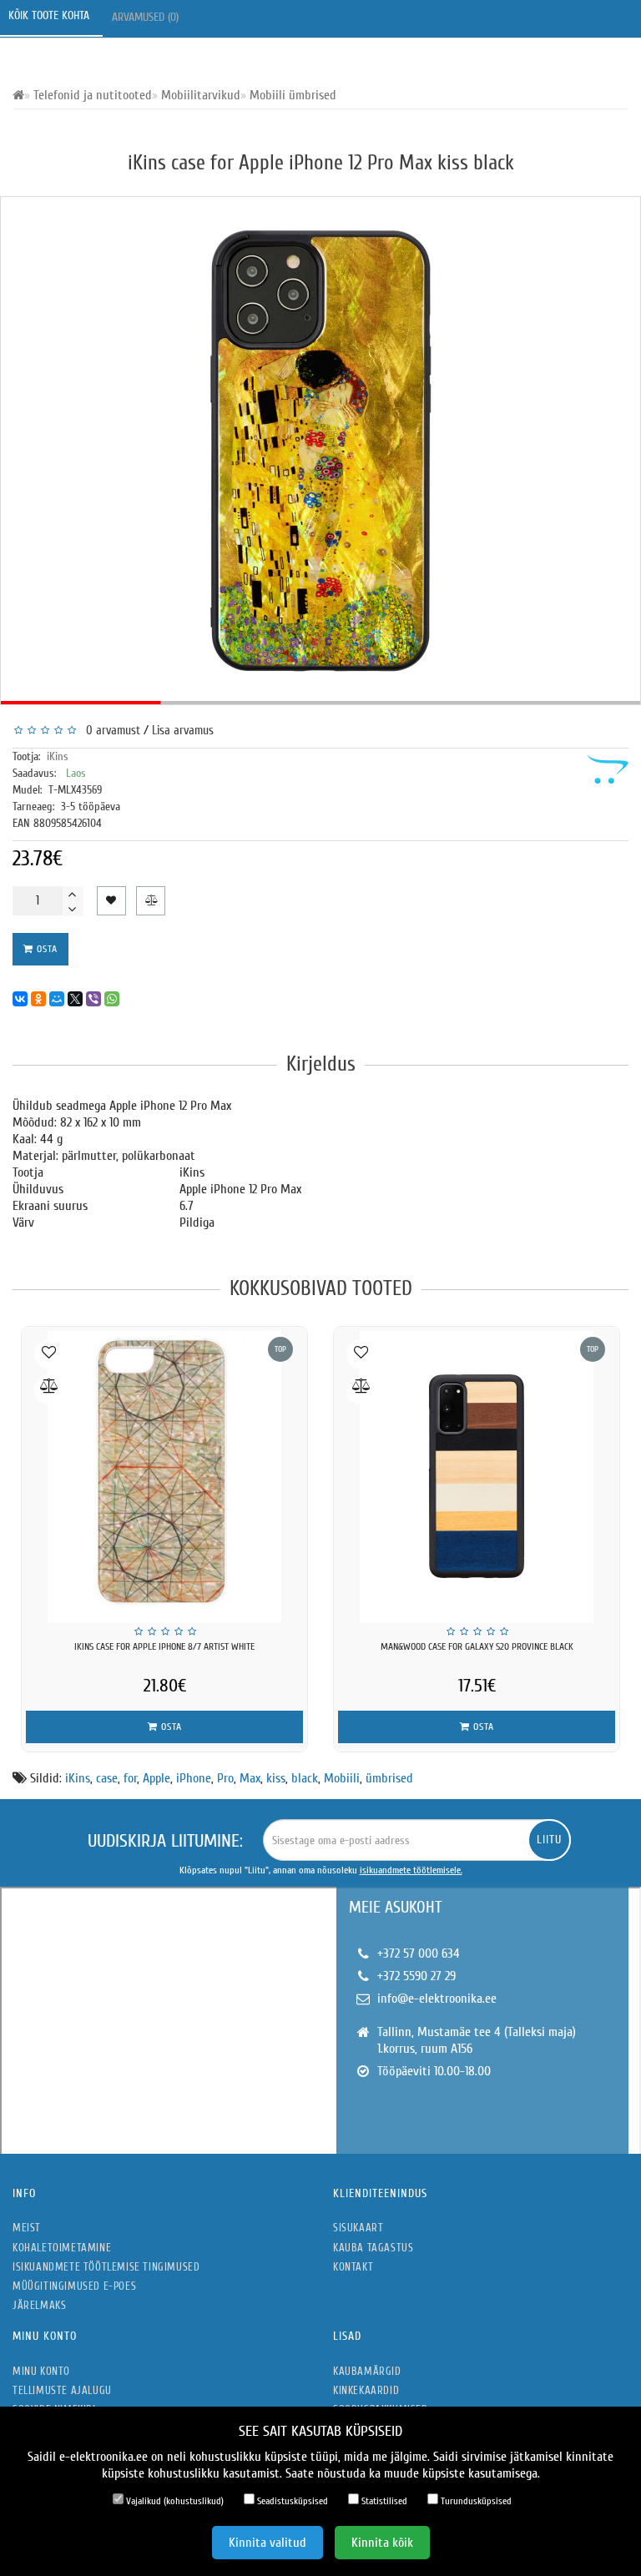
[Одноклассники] (38, 999)
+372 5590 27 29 (416, 1976)
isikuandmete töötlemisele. (411, 1870)
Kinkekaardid (366, 2390)
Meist (27, 2228)
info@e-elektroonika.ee (437, 1999)
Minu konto (41, 2371)
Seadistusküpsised (291, 2501)
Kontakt (353, 2267)
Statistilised (383, 2501)
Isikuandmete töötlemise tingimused (106, 2267)
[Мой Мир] (57, 999)
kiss (276, 1778)
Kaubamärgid (367, 2371)
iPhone (194, 1778)
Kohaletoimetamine (62, 2248)
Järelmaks (39, 2305)
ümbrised (389, 1778)
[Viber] (93, 999)
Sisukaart (358, 2228)
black (305, 1778)
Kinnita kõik (382, 2543)
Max (250, 1778)
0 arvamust (110, 731)
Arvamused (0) (147, 17)
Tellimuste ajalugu (62, 2390)
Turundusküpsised (475, 2501)
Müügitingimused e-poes (74, 2286)
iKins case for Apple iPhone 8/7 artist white (164, 1646)
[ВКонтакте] (20, 999)
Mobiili (342, 1778)
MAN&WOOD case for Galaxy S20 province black (477, 1646)
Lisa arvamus (183, 731)
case (107, 1778)
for (130, 1778)
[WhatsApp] (112, 999)
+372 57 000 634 (419, 1953)
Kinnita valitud (268, 2543)
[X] (75, 999)
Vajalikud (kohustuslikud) (174, 2501)
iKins (58, 756)
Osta (45, 949)
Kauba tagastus (373, 2248)
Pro (225, 1778)
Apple (156, 1778)
